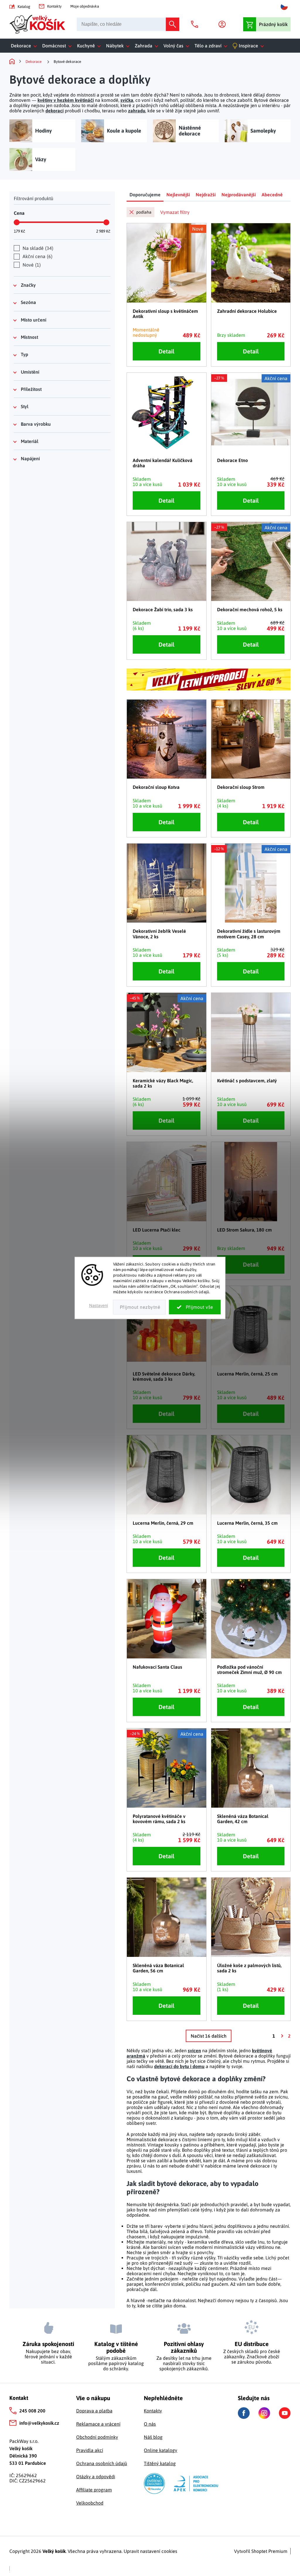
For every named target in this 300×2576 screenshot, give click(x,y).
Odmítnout (139, 1307)
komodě (110, 100)
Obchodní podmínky (97, 2437)
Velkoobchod (90, 2503)
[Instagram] (264, 2413)
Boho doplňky (196, 2150)
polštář (187, 100)
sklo (240, 2242)
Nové (31, 265)
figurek (165, 2102)
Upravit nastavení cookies (150, 2551)
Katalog (24, 7)
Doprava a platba (94, 2411)
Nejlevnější (178, 195)
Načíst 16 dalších (209, 2036)
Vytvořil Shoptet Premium (261, 2551)
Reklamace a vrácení (98, 2424)
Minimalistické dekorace (152, 2139)
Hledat (173, 24)
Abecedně (272, 195)
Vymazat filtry (175, 212)
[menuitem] (25, 46)
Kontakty (54, 6)
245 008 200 (32, 2411)
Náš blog (153, 2437)
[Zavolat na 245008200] (196, 24)
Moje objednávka (85, 6)
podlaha (144, 212)
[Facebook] (244, 2413)
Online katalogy (161, 2450)
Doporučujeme (145, 195)
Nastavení (99, 1306)
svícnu (281, 2097)
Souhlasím (195, 1307)
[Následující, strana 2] (282, 2036)
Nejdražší (206, 195)
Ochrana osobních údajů (102, 2463)
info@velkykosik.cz (39, 2423)
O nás (150, 2424)
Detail (166, 351)
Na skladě (37, 248)
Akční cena (37, 256)
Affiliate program (94, 2490)
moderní (204, 2247)
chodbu (92, 111)
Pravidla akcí (90, 2450)
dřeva (227, 2242)
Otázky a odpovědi (96, 2477)
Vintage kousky (163, 2145)
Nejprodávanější (239, 195)
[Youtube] (285, 2413)
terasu (109, 111)
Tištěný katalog (160, 2463)
